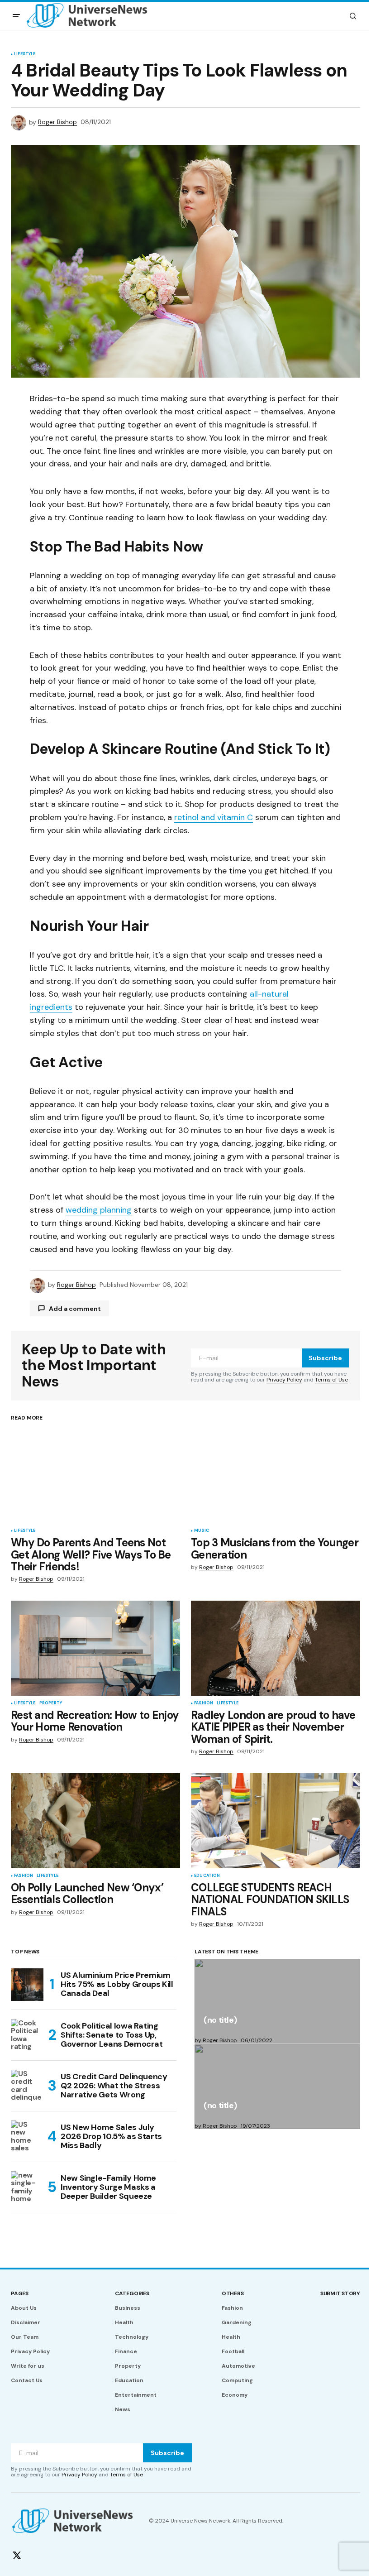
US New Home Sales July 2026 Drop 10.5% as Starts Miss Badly (111, 2136)
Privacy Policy (284, 1380)
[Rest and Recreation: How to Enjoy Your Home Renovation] (95, 1648)
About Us (24, 2308)
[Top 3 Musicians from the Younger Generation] (276, 1476)
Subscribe (325, 1358)
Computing (237, 2380)
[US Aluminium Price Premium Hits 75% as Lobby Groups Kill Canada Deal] (27, 1985)
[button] (16, 16)
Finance (126, 2351)
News (123, 2409)
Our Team (25, 2337)
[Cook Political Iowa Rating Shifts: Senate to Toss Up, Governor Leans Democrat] (27, 2035)
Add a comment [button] (75, 1309)
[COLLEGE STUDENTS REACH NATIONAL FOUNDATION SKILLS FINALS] (276, 1821)
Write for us (28, 2366)
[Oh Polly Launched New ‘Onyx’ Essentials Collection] (95, 1821)
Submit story (340, 2293)
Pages (20, 2293)
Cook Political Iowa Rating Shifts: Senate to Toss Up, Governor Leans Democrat (112, 2035)
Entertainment (136, 2395)
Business (128, 2308)
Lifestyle (25, 54)
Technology (132, 2337)
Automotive (238, 2366)
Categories (132, 2293)
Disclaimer (26, 2322)
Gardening (237, 2322)
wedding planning (99, 1210)
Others (233, 2293)
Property (51, 1703)
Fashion (204, 1703)
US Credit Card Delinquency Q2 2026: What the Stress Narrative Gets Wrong (114, 2086)
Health (124, 2322)
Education (207, 1876)
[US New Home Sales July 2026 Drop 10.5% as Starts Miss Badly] (27, 2137)
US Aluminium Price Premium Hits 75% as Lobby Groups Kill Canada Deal (117, 1984)
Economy (235, 2395)
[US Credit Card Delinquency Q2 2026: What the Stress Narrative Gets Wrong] (27, 2086)
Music (202, 1531)
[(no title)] (277, 2001)
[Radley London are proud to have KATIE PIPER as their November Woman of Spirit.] (276, 1648)
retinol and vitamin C (214, 817)
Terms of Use (331, 1380)
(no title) (220, 2021)
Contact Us (27, 2380)
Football (233, 2351)
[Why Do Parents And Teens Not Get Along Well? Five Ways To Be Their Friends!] (95, 1476)
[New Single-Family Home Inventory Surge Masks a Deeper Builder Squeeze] (27, 2187)
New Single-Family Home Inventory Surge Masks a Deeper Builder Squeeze (108, 2187)
